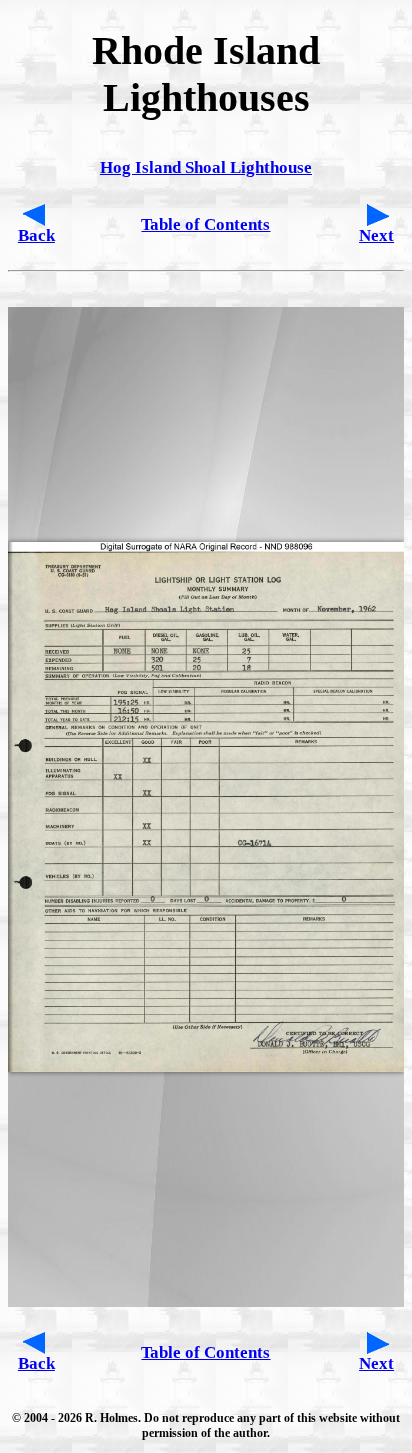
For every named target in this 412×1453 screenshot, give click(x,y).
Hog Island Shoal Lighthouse (206, 167)
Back (36, 235)
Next (376, 235)
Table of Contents (205, 224)
